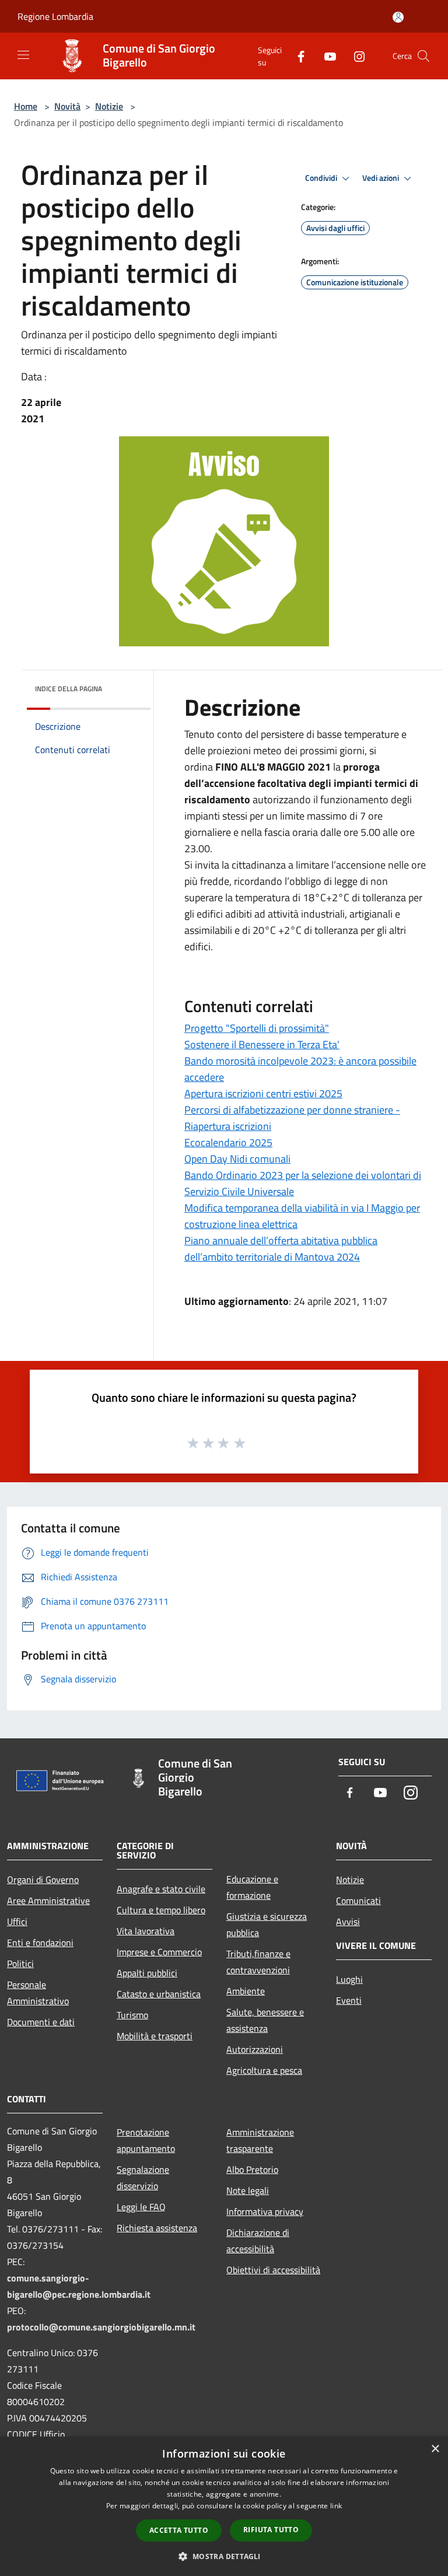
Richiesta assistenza (157, 2228)
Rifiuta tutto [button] (271, 2530)
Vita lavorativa (146, 1931)
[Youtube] (325, 56)
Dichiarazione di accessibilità (258, 2241)
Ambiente (246, 1991)
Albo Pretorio (252, 2169)
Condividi (322, 178)
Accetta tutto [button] (179, 2530)
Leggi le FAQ (141, 2207)
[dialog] (224, 2506)
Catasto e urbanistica (159, 1994)
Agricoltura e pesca (264, 2070)
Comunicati (358, 1901)
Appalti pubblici (147, 1973)
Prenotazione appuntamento (146, 2140)
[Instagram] (355, 56)
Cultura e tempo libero (161, 1910)
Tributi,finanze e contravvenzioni (258, 1962)
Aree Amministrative (48, 1901)
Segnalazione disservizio (143, 2178)
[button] (224, 2556)
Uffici (17, 1922)
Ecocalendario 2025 (228, 1142)
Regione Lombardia (55, 16)
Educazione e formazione (252, 1887)
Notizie (109, 106)
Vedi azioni (381, 178)
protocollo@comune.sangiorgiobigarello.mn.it (101, 2327)
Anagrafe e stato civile (161, 1889)
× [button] (435, 2449)
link (336, 2506)
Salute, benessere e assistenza (265, 2020)
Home (26, 106)
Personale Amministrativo (38, 1993)
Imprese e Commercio (159, 1952)
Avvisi (348, 1922)
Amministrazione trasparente (260, 2140)
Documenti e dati (41, 2022)
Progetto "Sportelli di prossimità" (257, 1028)
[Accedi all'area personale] (398, 17)
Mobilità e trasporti (155, 2036)
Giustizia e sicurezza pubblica (267, 1924)
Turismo (132, 2015)
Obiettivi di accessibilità (273, 2270)
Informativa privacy (265, 2211)
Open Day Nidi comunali (237, 1159)
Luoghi (349, 1979)
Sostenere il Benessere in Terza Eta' (262, 1044)
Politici (20, 1964)
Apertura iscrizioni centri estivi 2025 (263, 1093)
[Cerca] (423, 56)
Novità (67, 106)
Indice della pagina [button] (69, 689)
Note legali (248, 2190)
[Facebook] (296, 56)
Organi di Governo (43, 1880)
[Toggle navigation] (23, 55)
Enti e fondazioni (40, 1943)
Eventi (349, 2000)
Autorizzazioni (255, 2049)
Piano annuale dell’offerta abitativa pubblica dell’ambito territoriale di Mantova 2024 (281, 1249)
